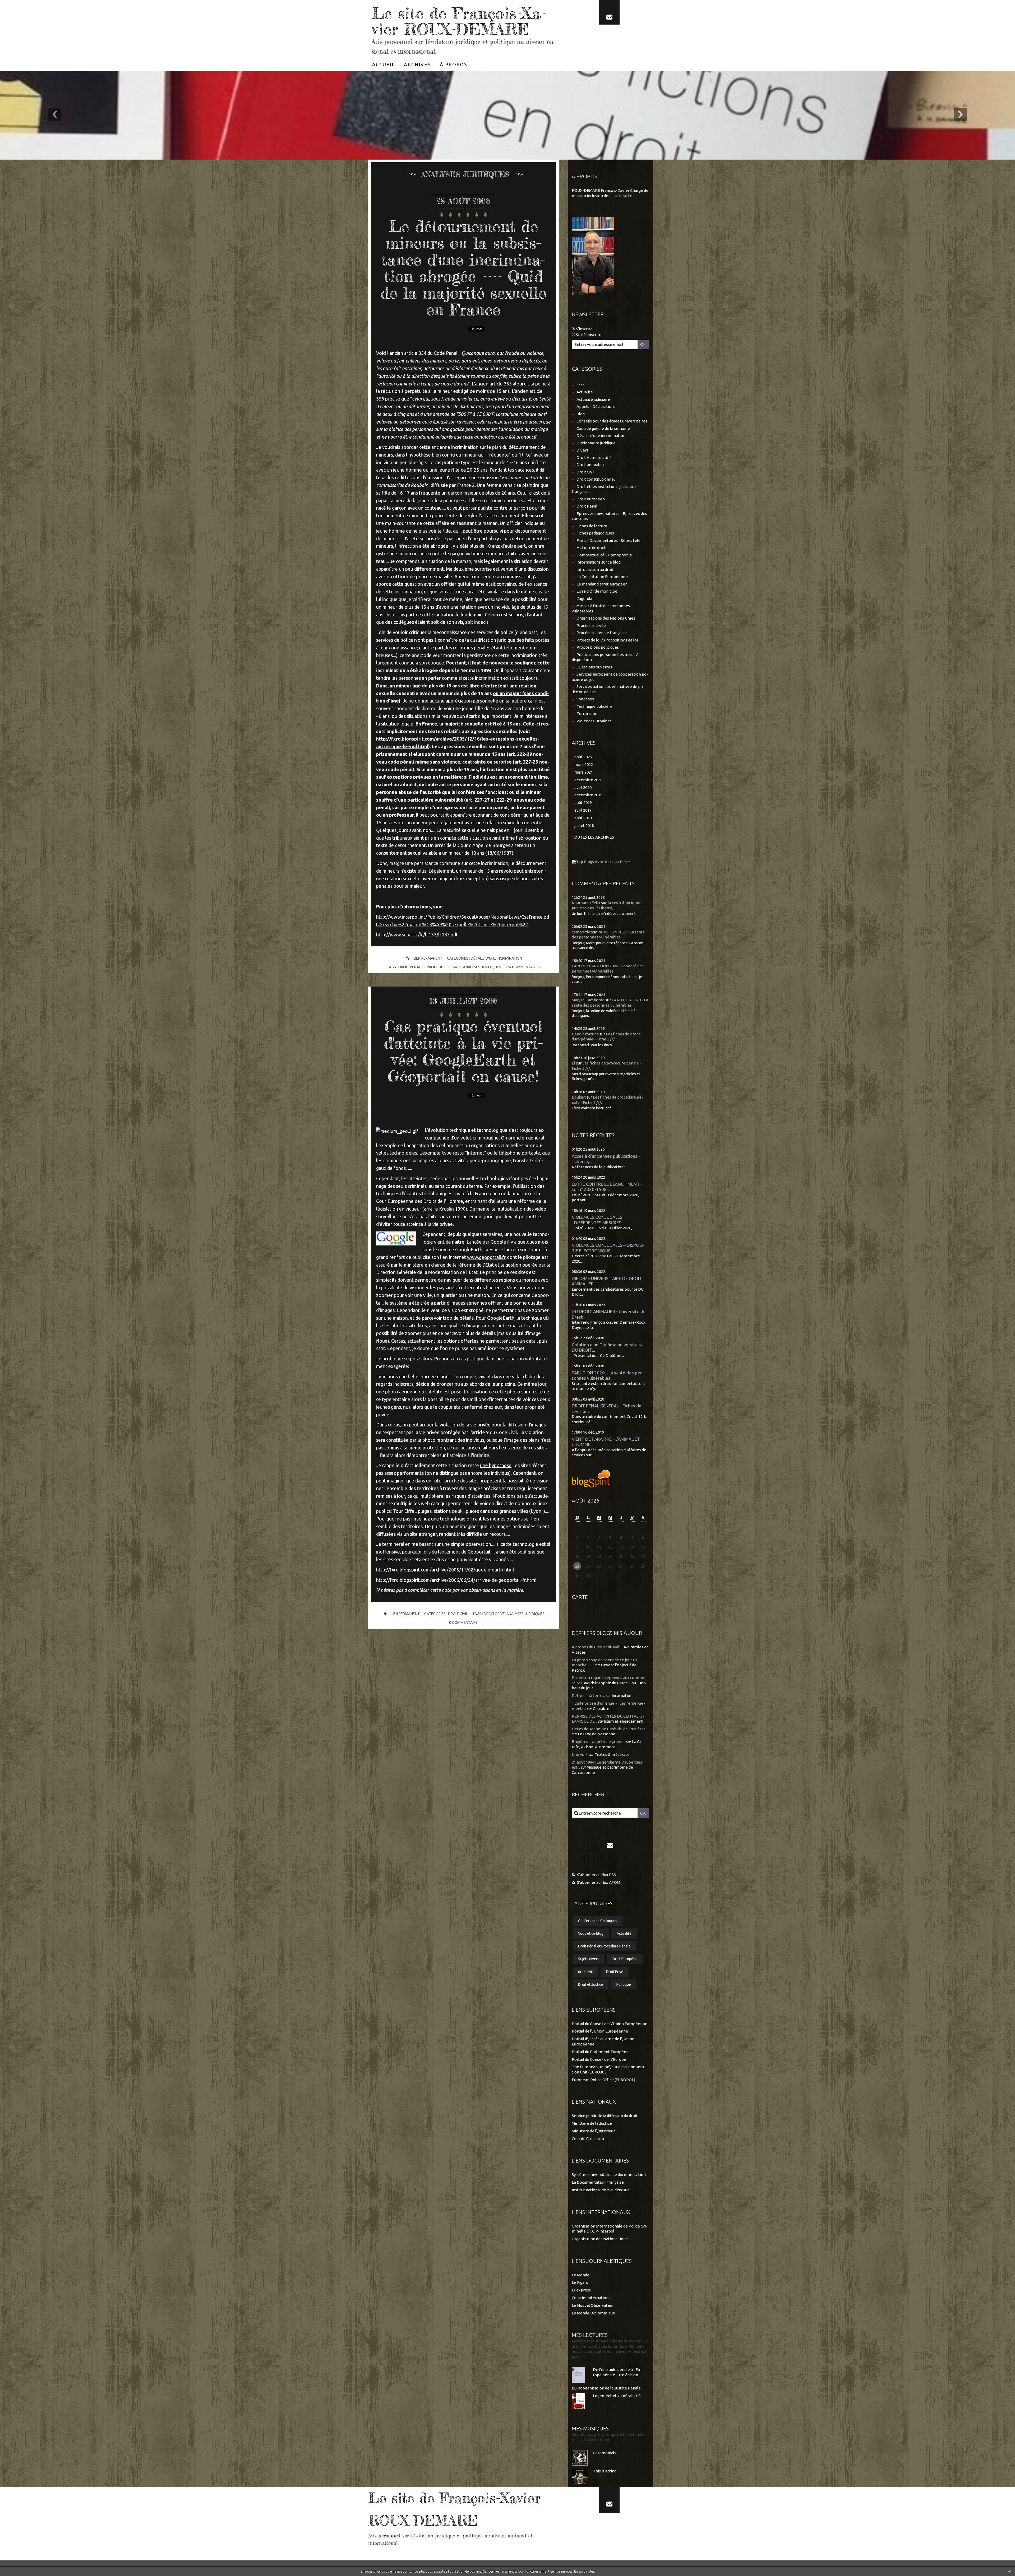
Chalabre (601, 1708)
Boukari (579, 1097)
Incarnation (622, 1696)
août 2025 (583, 757)
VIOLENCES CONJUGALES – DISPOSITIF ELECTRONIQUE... (608, 1248)
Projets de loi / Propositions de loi (607, 640)
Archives (417, 64)
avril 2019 (583, 810)
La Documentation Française (598, 2182)
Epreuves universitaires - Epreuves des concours (609, 516)
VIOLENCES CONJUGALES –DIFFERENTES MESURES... (598, 1220)
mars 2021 (584, 772)
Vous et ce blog (591, 1933)
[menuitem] (384, 64)
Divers (582, 450)
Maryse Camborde (588, 1000)
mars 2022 (584, 764)
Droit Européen (625, 1959)
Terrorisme (587, 713)
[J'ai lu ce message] (1010, 2571)
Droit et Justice (591, 1984)
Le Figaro (580, 2282)
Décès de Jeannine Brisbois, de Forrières (609, 1729)
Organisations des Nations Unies (606, 618)
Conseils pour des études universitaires (612, 421)
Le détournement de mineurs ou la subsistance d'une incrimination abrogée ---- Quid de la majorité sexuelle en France (463, 268)
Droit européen (591, 499)
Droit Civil (458, 1614)
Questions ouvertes (594, 667)
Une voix (580, 1754)
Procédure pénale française (602, 633)
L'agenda (584, 599)
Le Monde (581, 2275)
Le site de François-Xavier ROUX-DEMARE (459, 21)
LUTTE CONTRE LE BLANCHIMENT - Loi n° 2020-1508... (607, 1187)
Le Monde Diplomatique (593, 2313)
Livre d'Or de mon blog (597, 591)
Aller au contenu (20, 5)
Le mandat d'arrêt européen (602, 584)
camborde (581, 932)
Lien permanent (428, 958)
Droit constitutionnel (596, 479)
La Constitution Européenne (602, 577)
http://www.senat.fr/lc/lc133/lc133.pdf (417, 934)
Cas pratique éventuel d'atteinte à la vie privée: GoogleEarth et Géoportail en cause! (463, 1051)
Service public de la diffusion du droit (605, 2116)
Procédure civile (591, 626)
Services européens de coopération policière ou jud (610, 677)
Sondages (585, 699)
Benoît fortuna (585, 1034)
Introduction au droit (595, 569)
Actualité (585, 392)
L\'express (581, 2290)
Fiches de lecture (592, 526)
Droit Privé (494, 1614)
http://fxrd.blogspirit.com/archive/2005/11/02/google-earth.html (445, 1570)
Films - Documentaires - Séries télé (608, 540)
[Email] (609, 12)
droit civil (585, 1972)
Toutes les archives (593, 837)
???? (580, 385)
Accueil (384, 64)
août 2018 (583, 818)
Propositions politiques (598, 647)
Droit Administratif (594, 457)
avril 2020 (583, 787)
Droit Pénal (587, 506)
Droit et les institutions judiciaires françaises (605, 489)
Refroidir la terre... (588, 1696)
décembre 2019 (588, 795)
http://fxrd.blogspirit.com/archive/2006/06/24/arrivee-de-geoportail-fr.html (456, 1580)
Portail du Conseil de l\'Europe (599, 2059)
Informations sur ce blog (599, 562)
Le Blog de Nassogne (597, 1734)
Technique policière (594, 706)
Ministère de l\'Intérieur (593, 2131)
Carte (580, 1597)
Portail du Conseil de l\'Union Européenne (610, 2024)
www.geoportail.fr (486, 1257)
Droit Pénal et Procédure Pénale (430, 967)
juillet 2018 (584, 826)
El (573, 1063)
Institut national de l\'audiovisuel (601, 2190)
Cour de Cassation (588, 2139)
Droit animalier (590, 465)
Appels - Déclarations (596, 406)
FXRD (577, 966)
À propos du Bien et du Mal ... (597, 1647)
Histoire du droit (591, 548)
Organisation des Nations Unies (600, 2239)
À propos (454, 64)
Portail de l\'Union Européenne (600, 2031)
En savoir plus (584, 2571)
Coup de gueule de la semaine (603, 428)
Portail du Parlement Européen (600, 2052)
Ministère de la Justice (592, 2123)
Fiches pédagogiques (595, 533)
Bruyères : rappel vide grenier (598, 1742)
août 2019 (583, 803)
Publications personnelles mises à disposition (605, 657)
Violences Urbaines (594, 721)
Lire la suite (622, 196)
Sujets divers (589, 1959)
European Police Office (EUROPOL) (603, 2080)
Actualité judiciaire (593, 399)
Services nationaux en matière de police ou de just (608, 689)
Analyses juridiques (482, 967)
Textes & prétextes (612, 1754)
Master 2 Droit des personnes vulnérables (601, 608)
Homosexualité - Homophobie (604, 555)
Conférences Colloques (598, 1921)
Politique (624, 1984)
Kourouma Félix (586, 903)
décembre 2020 (588, 780)
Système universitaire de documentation (609, 2175)
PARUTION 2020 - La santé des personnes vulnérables (608, 1375)
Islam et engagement (623, 1721)
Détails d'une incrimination (496, 958)
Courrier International (592, 2298)
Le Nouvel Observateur (593, 2305)
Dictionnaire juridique (596, 443)
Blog (581, 414)
